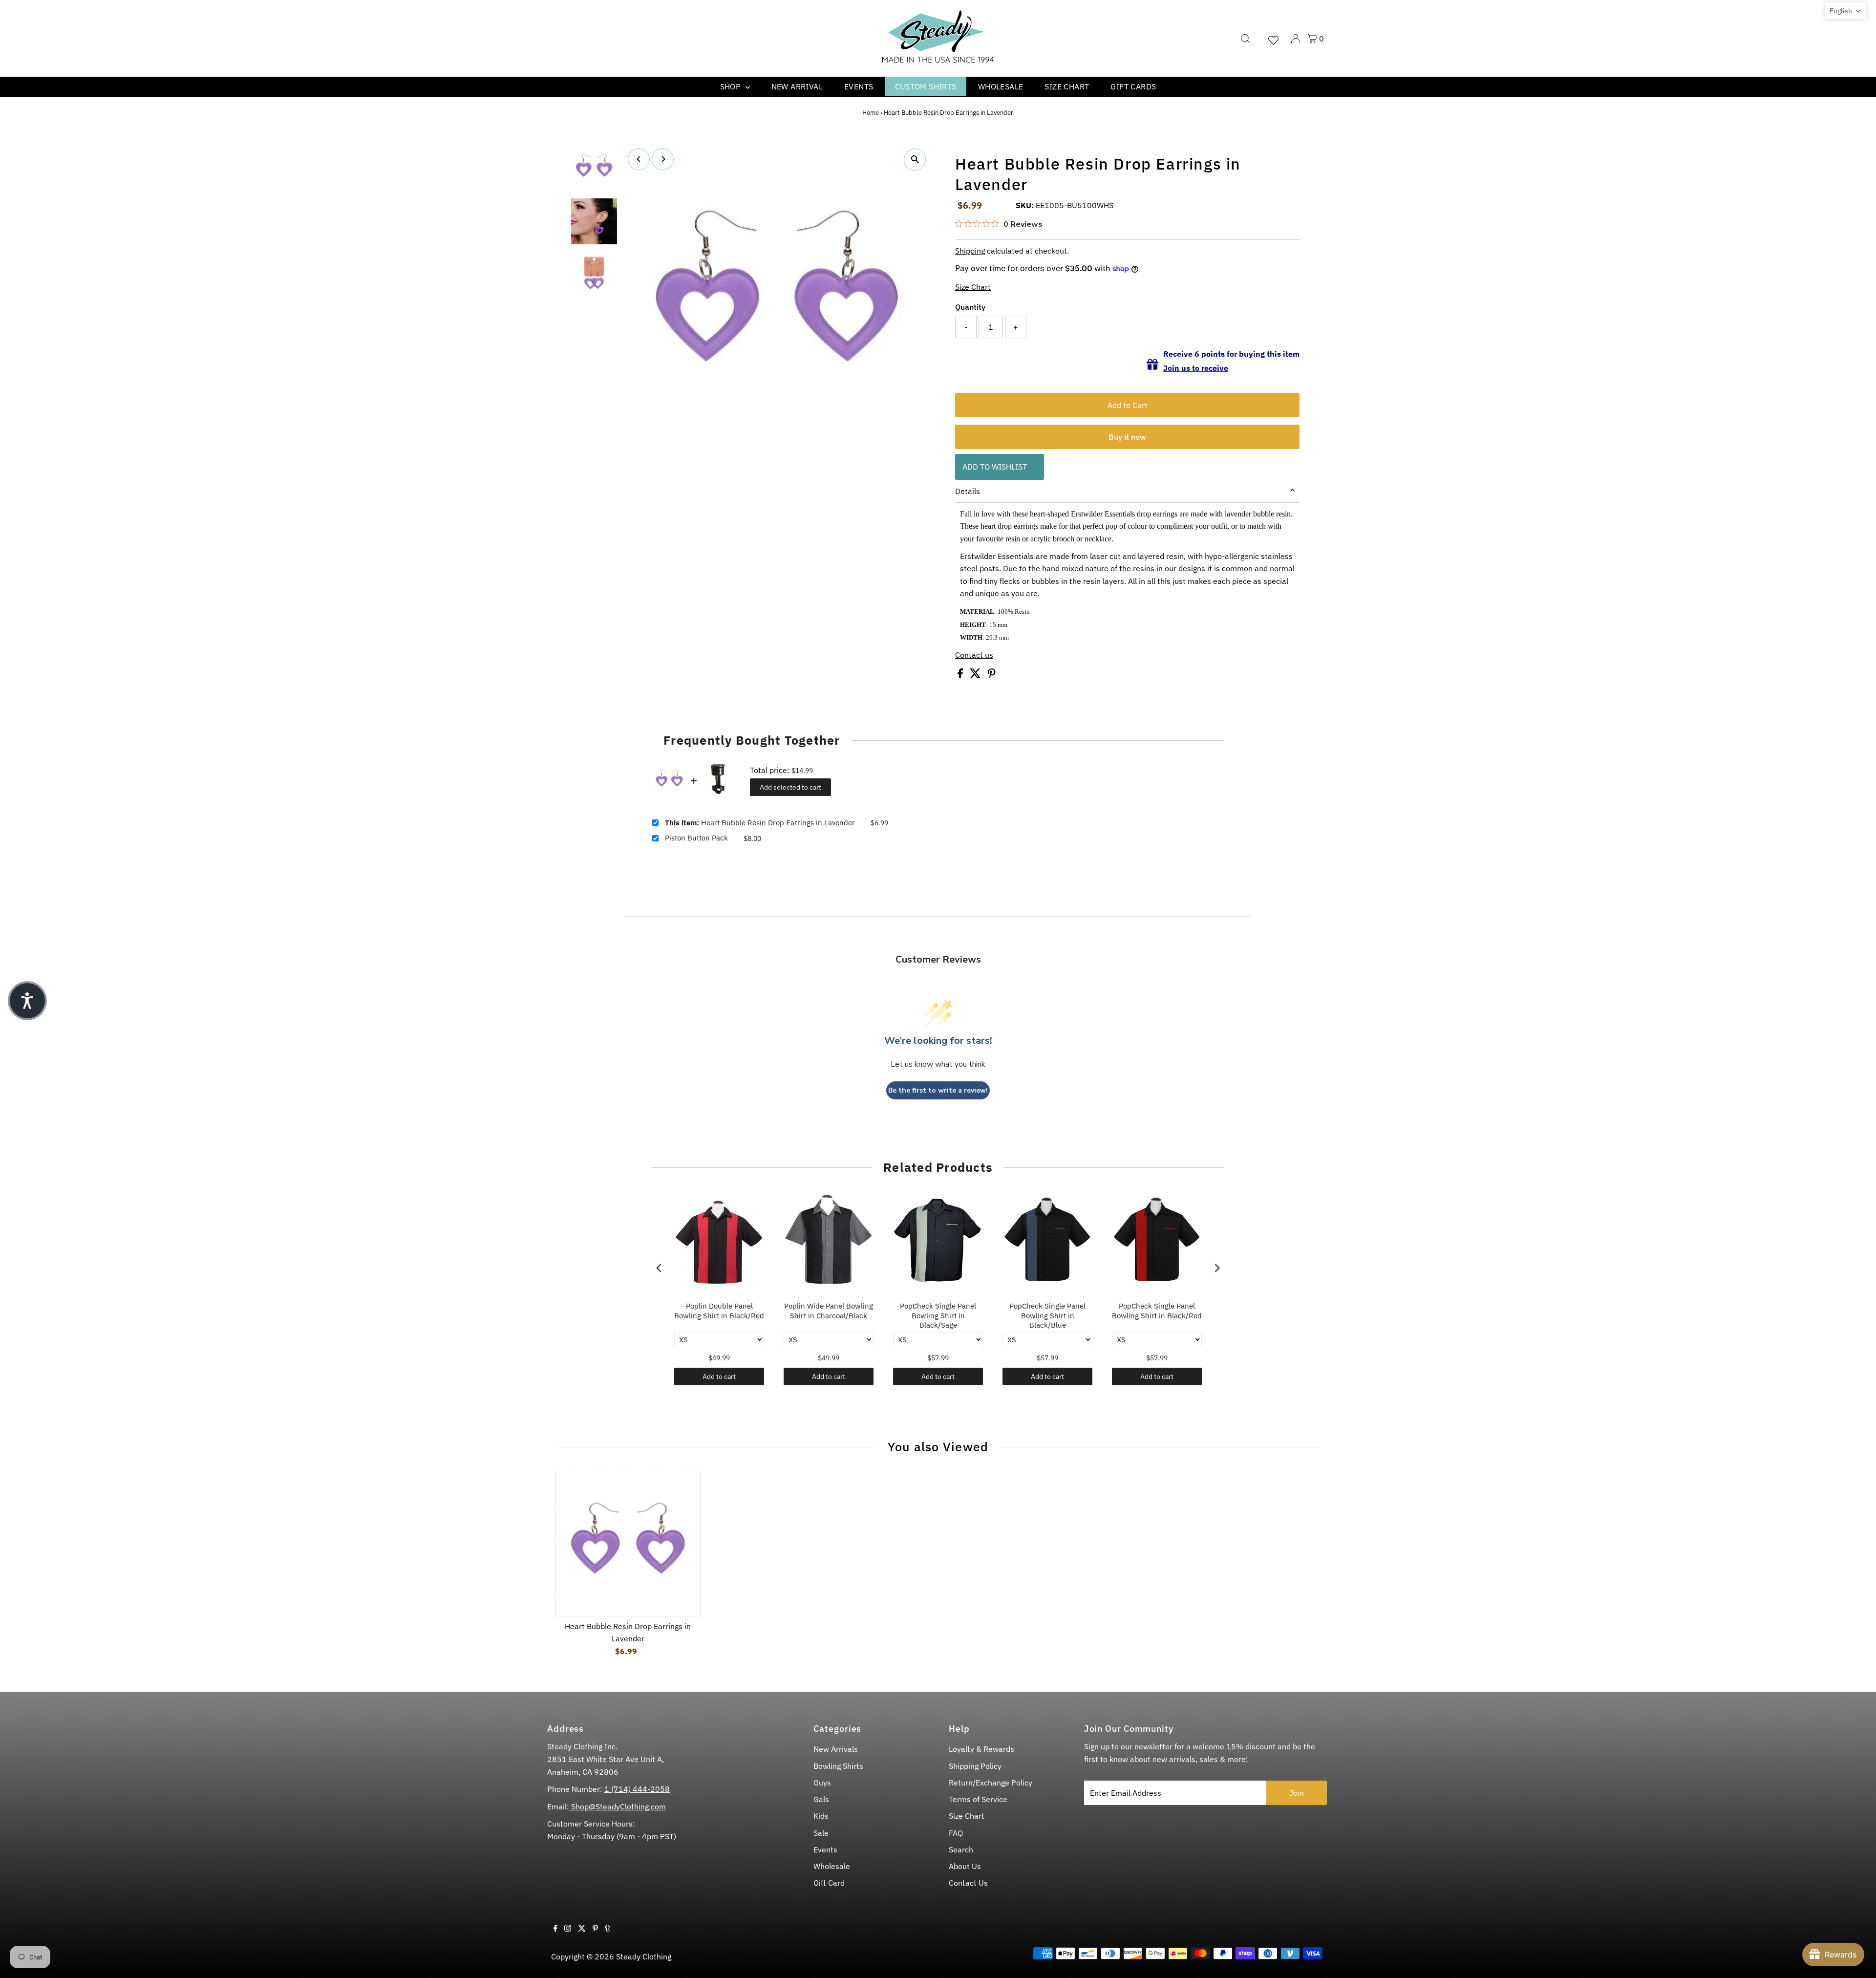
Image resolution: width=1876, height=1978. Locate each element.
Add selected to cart (790, 787)
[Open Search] (1245, 39)
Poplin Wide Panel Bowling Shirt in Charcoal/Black (829, 1311)
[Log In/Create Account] (1296, 39)
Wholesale (1001, 86)
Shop (732, 86)
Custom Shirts (926, 86)
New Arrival (797, 86)
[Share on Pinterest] (992, 675)
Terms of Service (978, 1799)
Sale (821, 1833)
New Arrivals (836, 1749)
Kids (821, 1816)
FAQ (956, 1833)
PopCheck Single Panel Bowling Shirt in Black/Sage (938, 1315)
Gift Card (829, 1883)
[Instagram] (568, 1929)
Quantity (970, 307)
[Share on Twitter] (976, 675)
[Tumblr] (608, 1929)
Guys (822, 1783)
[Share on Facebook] (961, 675)
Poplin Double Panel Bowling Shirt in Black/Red (719, 1311)
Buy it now (1127, 437)
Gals (821, 1799)
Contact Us (968, 1883)
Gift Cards (1133, 86)
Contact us (974, 655)
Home (871, 113)
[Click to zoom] (915, 160)
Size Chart (1067, 86)
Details (968, 491)
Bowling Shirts (838, 1766)
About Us (965, 1866)
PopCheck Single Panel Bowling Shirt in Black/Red (1157, 1311)
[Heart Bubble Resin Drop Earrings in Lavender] (628, 1543)
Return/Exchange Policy (991, 1783)
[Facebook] (555, 1929)
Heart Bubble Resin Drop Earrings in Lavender (760, 823)
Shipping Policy (975, 1766)
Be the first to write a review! (938, 1090)
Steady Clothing (644, 1956)
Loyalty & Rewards (981, 1749)
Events (859, 86)
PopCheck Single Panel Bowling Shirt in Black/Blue (1047, 1315)
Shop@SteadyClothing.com (618, 1806)
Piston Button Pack (696, 838)
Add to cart (719, 1376)
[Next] (663, 159)
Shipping (970, 251)
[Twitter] (582, 1929)
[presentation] (659, 1268)
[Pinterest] (595, 1929)
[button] (1845, 11)
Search (961, 1849)
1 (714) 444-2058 (637, 1789)
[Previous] (639, 159)
